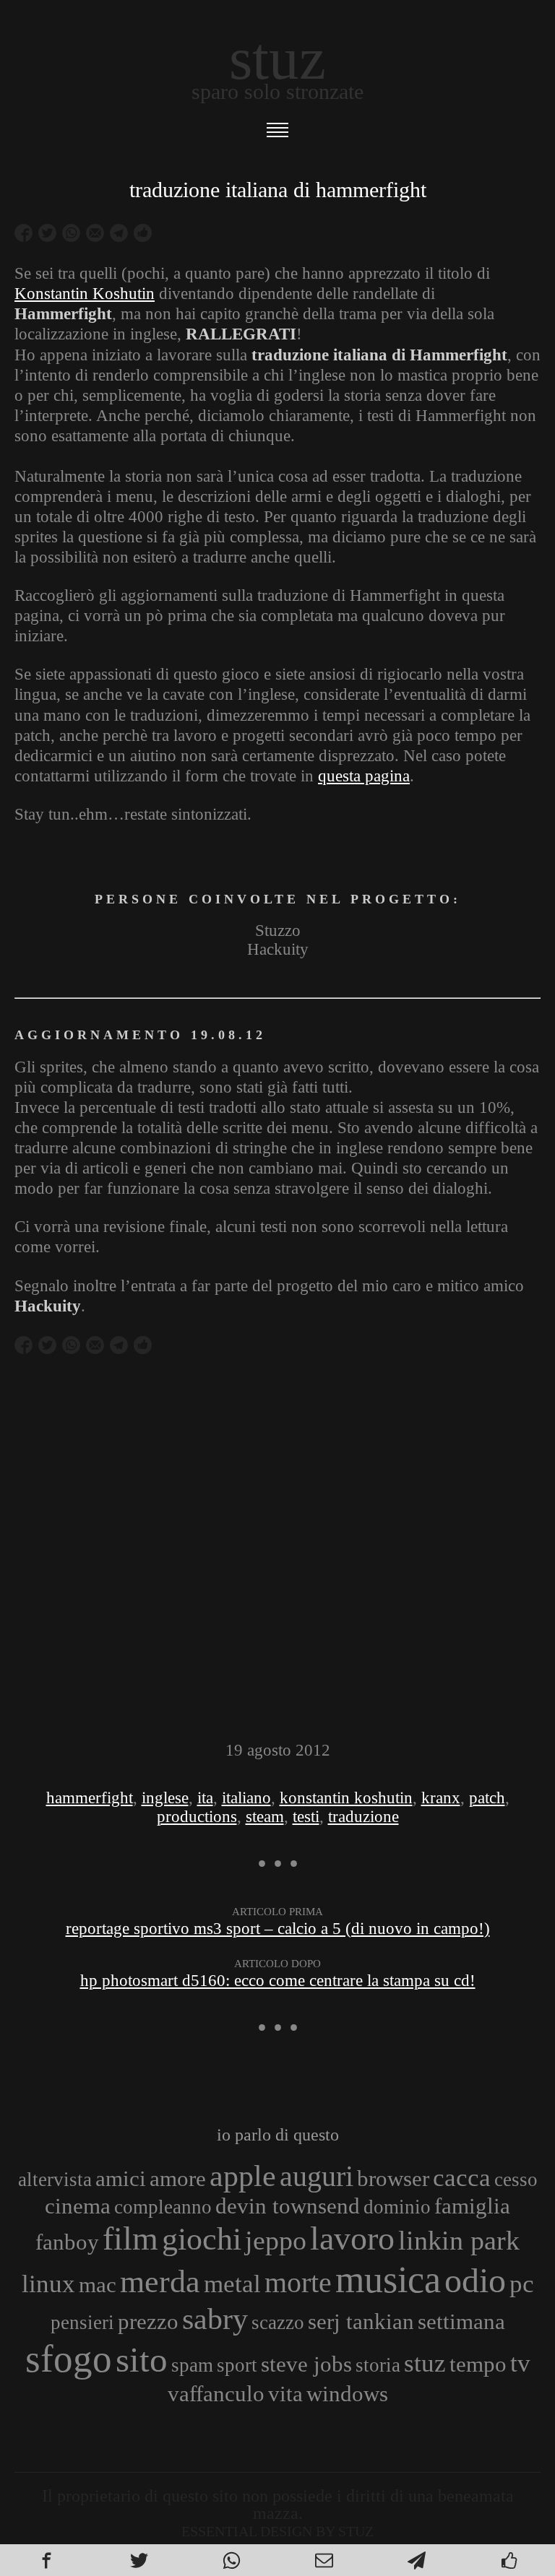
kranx (441, 1798)
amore (178, 2178)
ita (205, 1798)
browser (393, 2178)
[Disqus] (277, 1556)
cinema (78, 2206)
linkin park (459, 2240)
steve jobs (306, 2364)
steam (265, 1817)
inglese (165, 1798)
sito (142, 2360)
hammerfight (90, 1798)
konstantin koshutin (346, 1798)
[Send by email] (95, 233)
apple (243, 2176)
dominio (397, 2207)
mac (98, 2285)
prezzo (148, 2321)
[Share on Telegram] (119, 233)
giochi (202, 2239)
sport (237, 2365)
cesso (516, 2180)
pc (522, 2284)
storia (378, 2365)
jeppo (276, 2240)
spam (192, 2365)
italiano (246, 1798)
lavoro (352, 2238)
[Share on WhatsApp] (71, 233)
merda (160, 2281)
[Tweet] (47, 233)
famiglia (472, 2206)
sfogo (69, 2359)
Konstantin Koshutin (85, 294)
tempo (478, 2364)
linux (48, 2284)
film (130, 2238)
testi (306, 1817)
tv (520, 2363)
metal (232, 2284)
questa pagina (364, 776)
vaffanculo (216, 2394)
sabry (215, 2319)
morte (298, 2282)
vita (285, 2394)
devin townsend (288, 2206)
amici (121, 2178)
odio (475, 2280)
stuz (425, 2363)
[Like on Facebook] (143, 233)
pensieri (82, 2323)
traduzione (363, 1817)
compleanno (163, 2207)
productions (197, 1817)
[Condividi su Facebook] (23, 233)
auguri (317, 2176)
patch (487, 1798)
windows (347, 2394)
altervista (55, 2180)
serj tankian (361, 2321)
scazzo (278, 2323)
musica (388, 2279)
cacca (462, 2177)
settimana (461, 2321)
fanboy (67, 2242)
